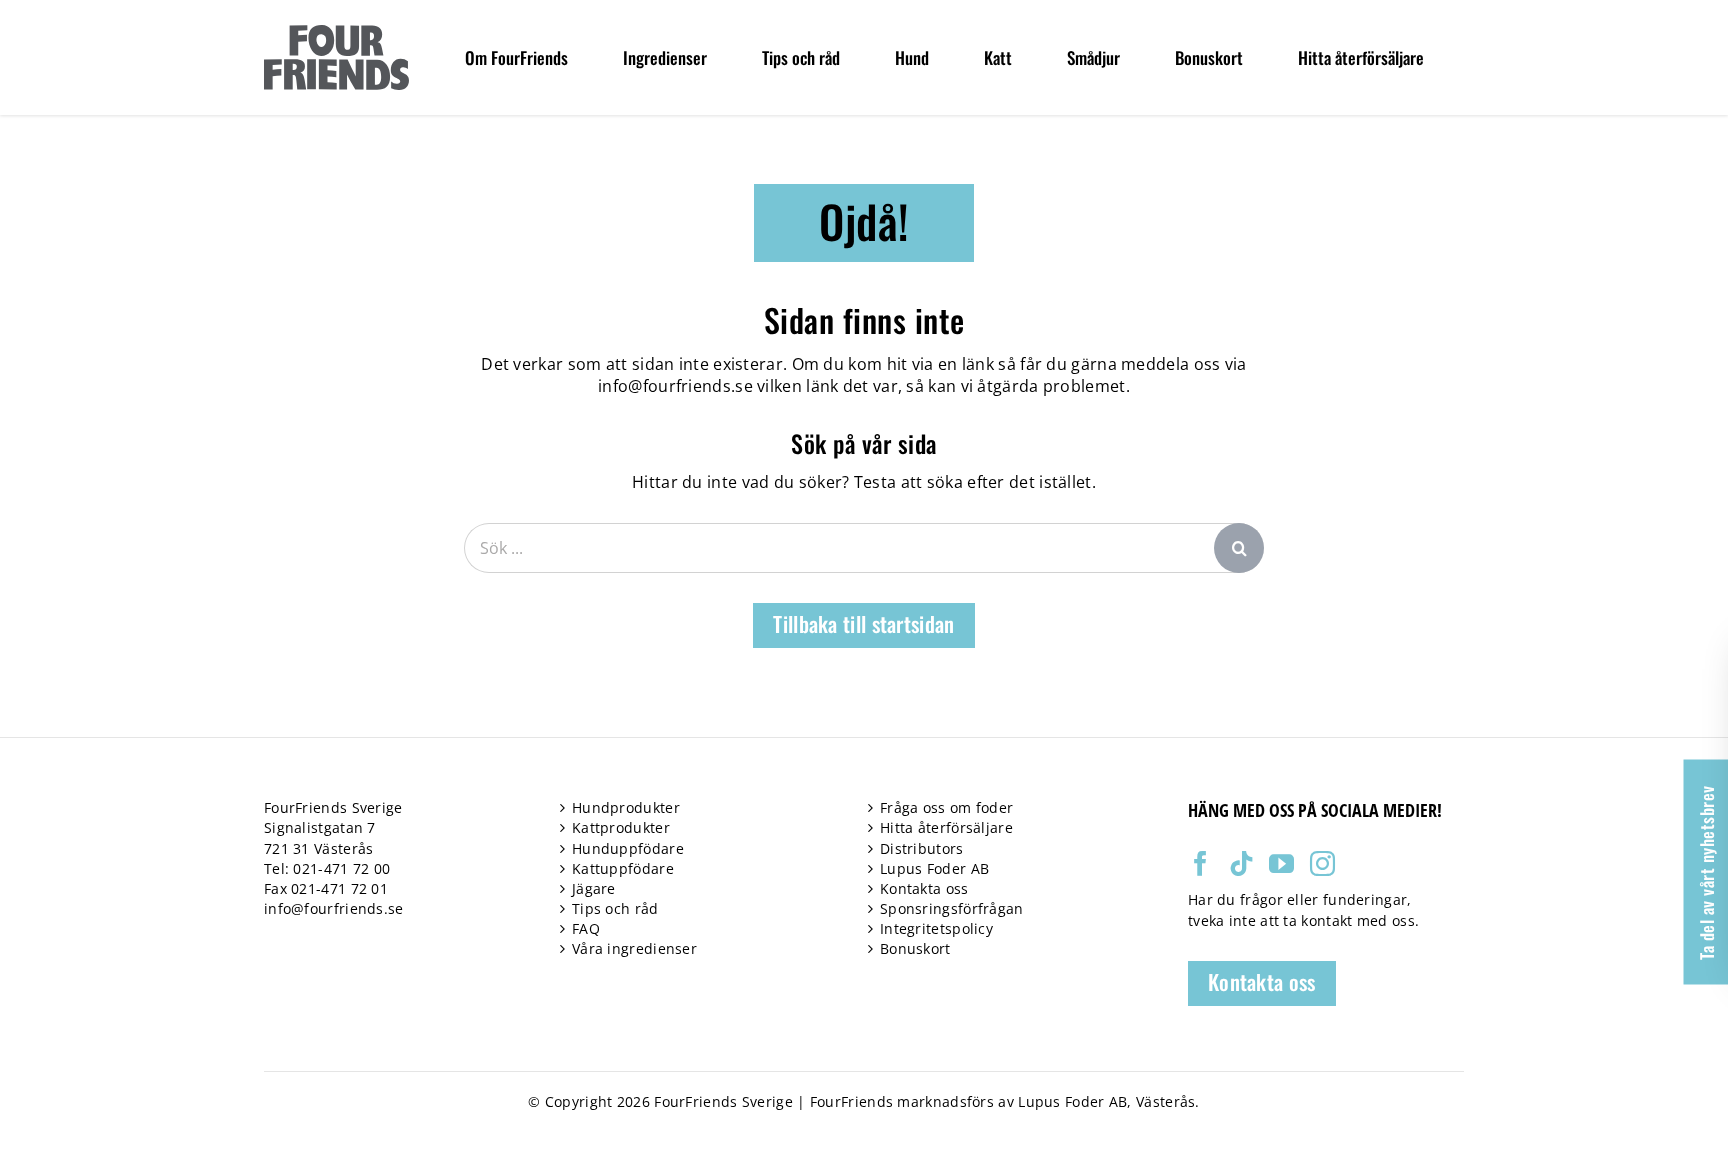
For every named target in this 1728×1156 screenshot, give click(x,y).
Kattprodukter (621, 827)
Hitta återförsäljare (946, 827)
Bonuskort (915, 948)
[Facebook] (1200, 863)
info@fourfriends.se (675, 386)
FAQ (586, 928)
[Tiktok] (1241, 863)
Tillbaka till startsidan (863, 623)
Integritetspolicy (936, 928)
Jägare (594, 888)
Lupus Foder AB (934, 868)
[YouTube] (1281, 863)
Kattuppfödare (623, 868)
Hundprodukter (626, 807)
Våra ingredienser (634, 948)
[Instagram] (1322, 863)
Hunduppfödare (628, 848)
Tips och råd (615, 908)
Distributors (922, 848)
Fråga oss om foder (946, 807)
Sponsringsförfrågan (952, 908)
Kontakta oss (924, 888)
